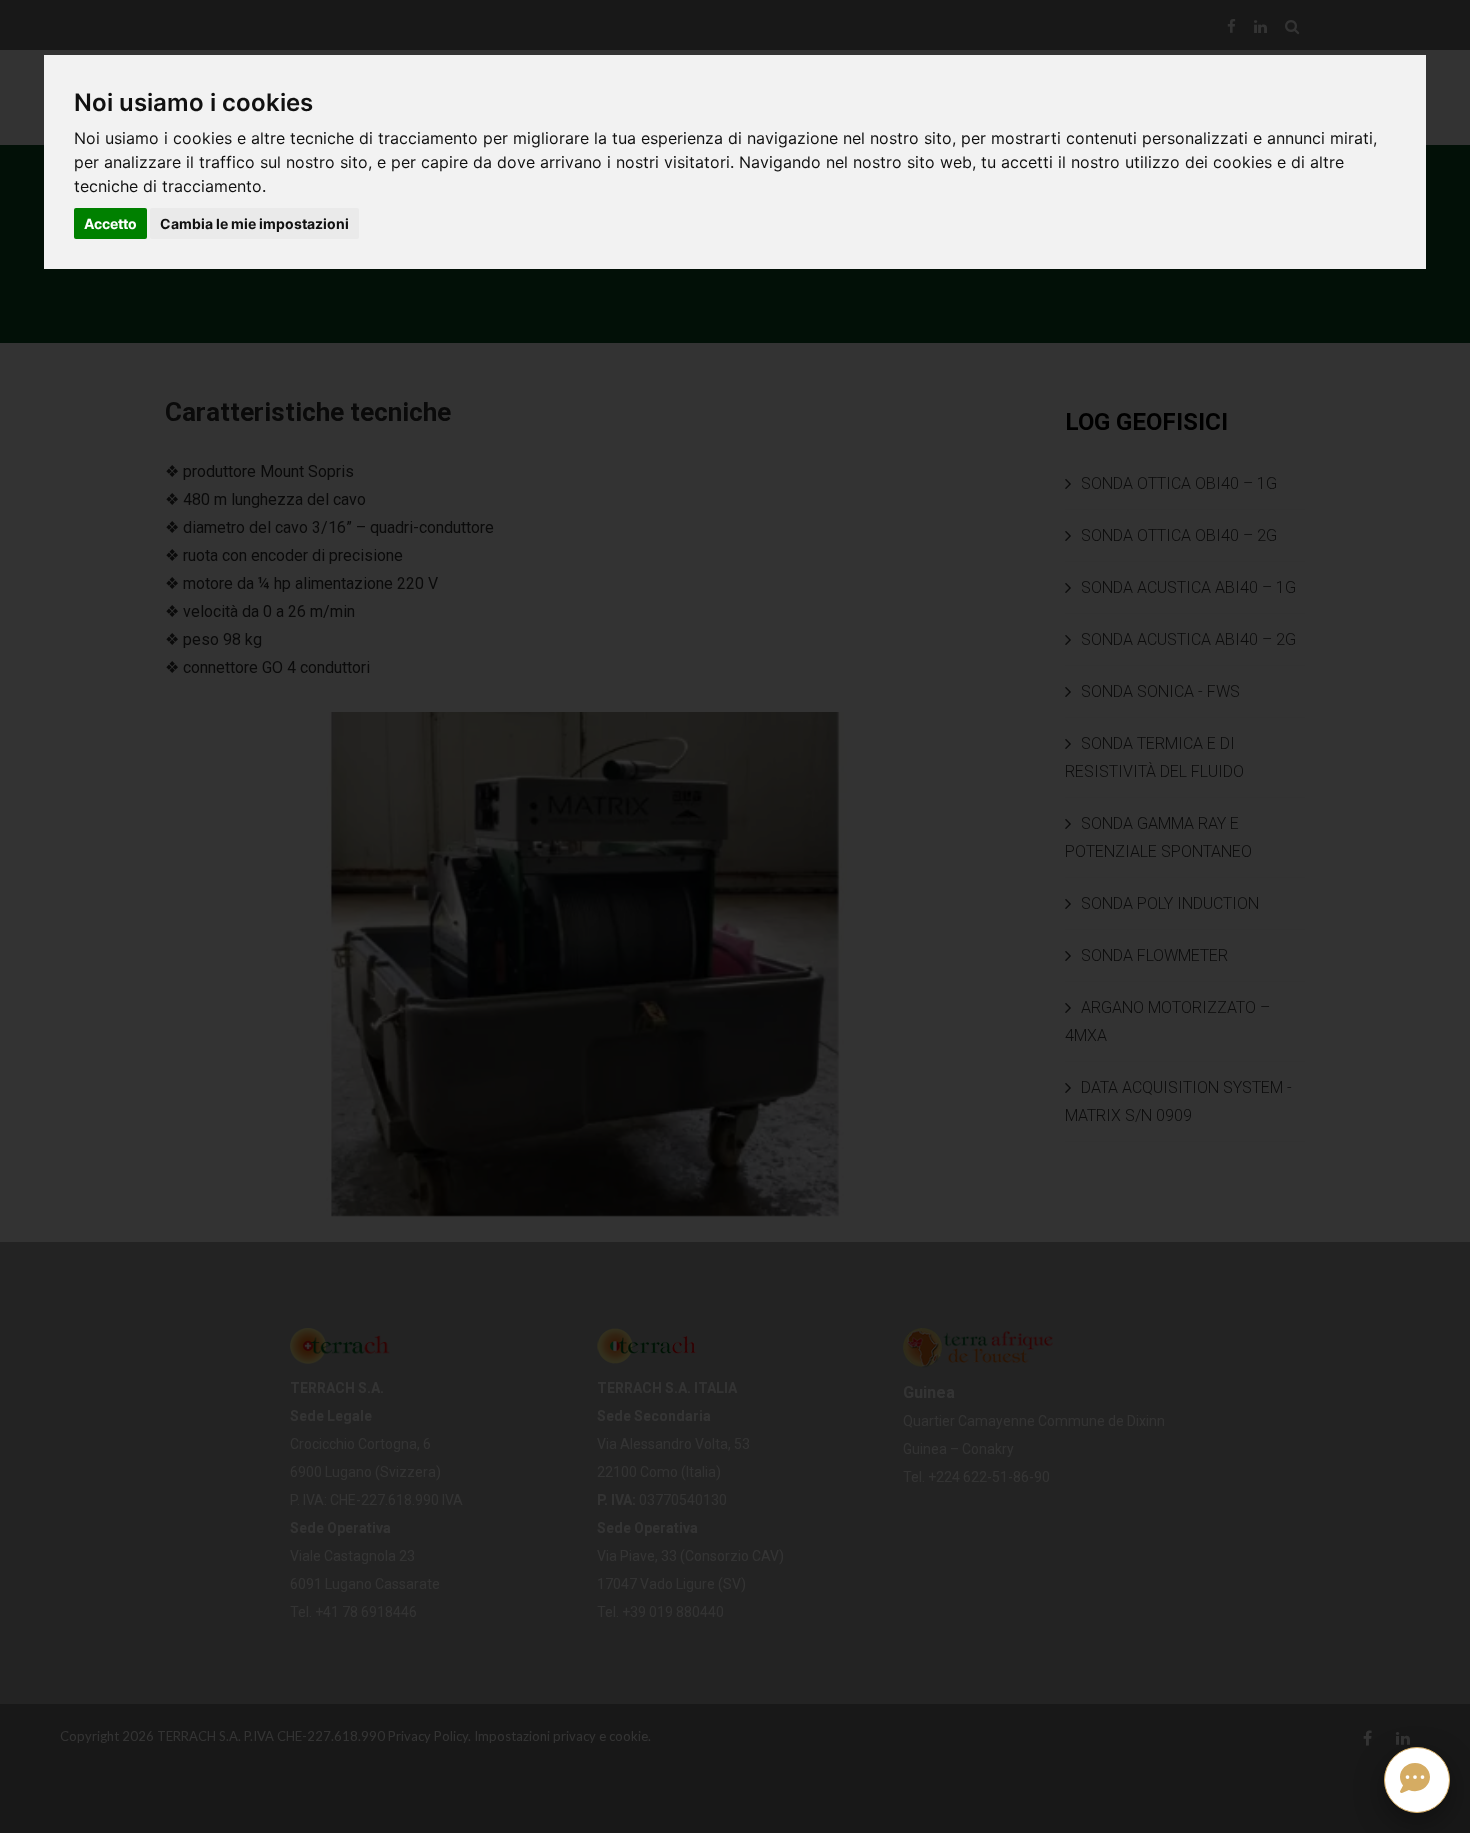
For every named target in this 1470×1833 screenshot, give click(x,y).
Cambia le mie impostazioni (254, 223)
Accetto (110, 223)
